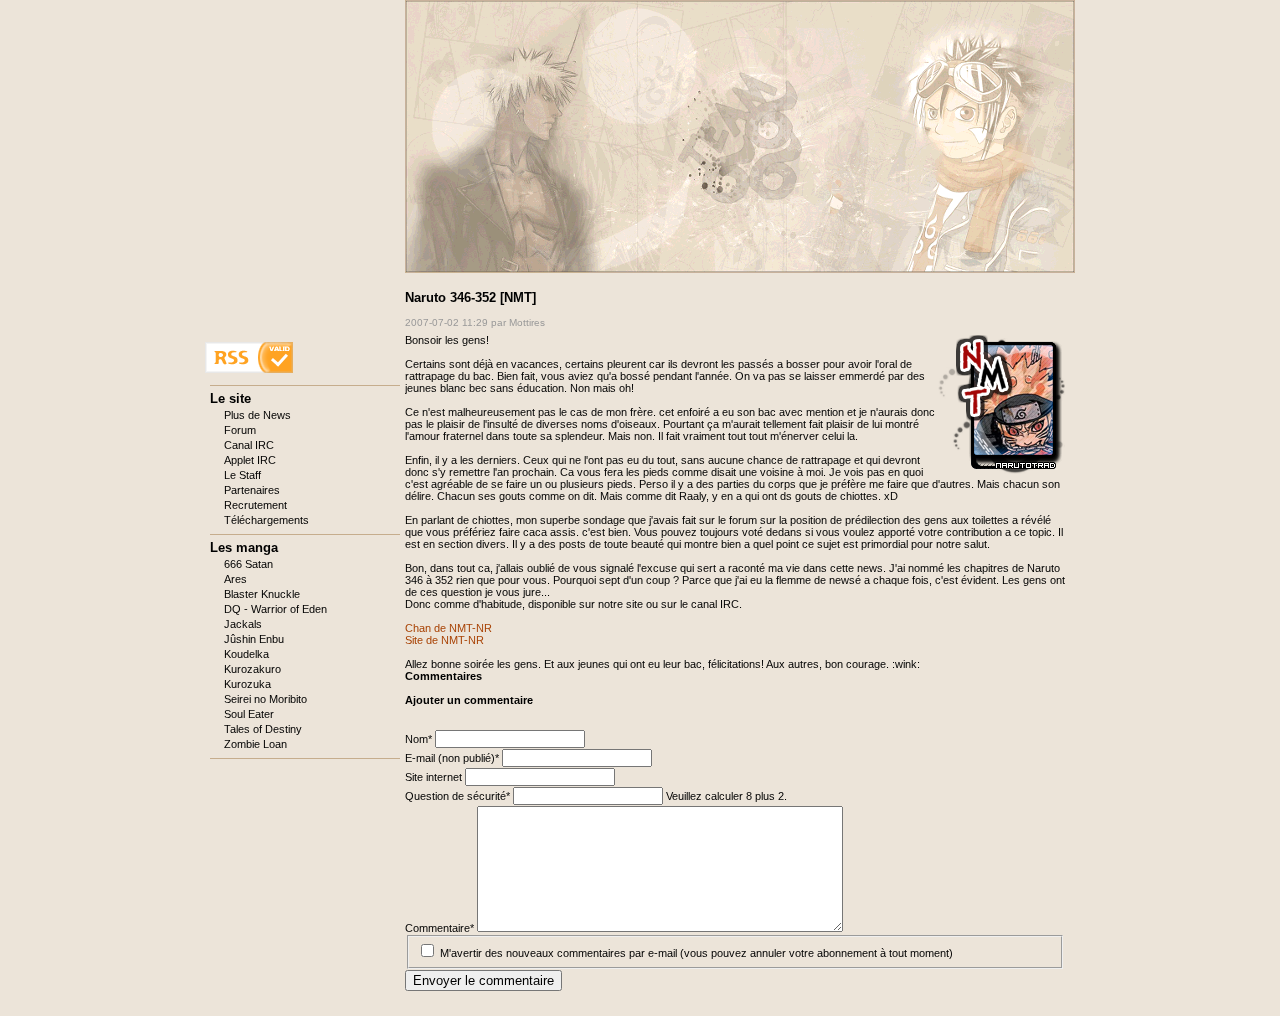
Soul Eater (249, 714)
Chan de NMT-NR (448, 628)
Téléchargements (266, 520)
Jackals (243, 624)
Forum (240, 430)
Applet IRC (250, 460)
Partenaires (252, 490)
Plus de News (257, 415)
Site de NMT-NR (444, 640)
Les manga (244, 547)
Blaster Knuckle (262, 594)
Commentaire (439, 928)
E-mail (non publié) (452, 758)
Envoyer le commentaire (483, 980)
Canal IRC (249, 445)
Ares (235, 579)
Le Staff (242, 475)
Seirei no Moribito (265, 699)
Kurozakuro (252, 669)
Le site (230, 398)
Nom (420, 739)
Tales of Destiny (263, 729)
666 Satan (248, 564)
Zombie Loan (255, 744)
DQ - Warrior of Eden (275, 609)
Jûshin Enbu (254, 639)
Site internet (435, 777)
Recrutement (255, 505)
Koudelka (246, 654)
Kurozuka (247, 684)
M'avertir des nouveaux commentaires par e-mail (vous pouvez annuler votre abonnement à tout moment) (696, 953)
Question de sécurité (457, 796)
